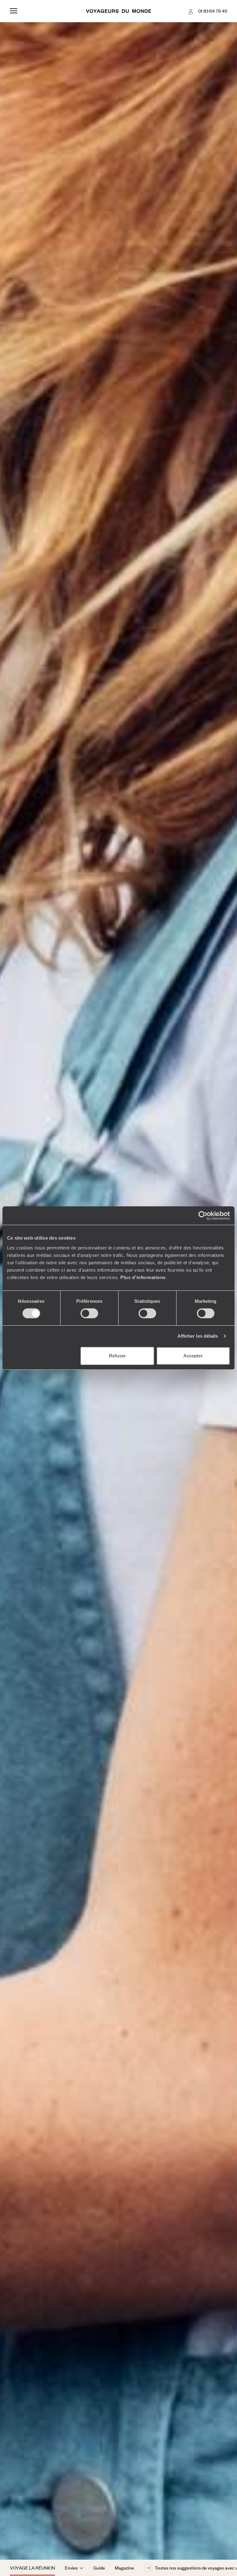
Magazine (124, 2568)
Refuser (117, 1356)
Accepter (193, 1356)
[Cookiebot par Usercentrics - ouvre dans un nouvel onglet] (203, 1216)
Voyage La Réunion (32, 2568)
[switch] (89, 1313)
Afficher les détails (198, 1336)
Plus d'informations (143, 1277)
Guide (99, 2568)
